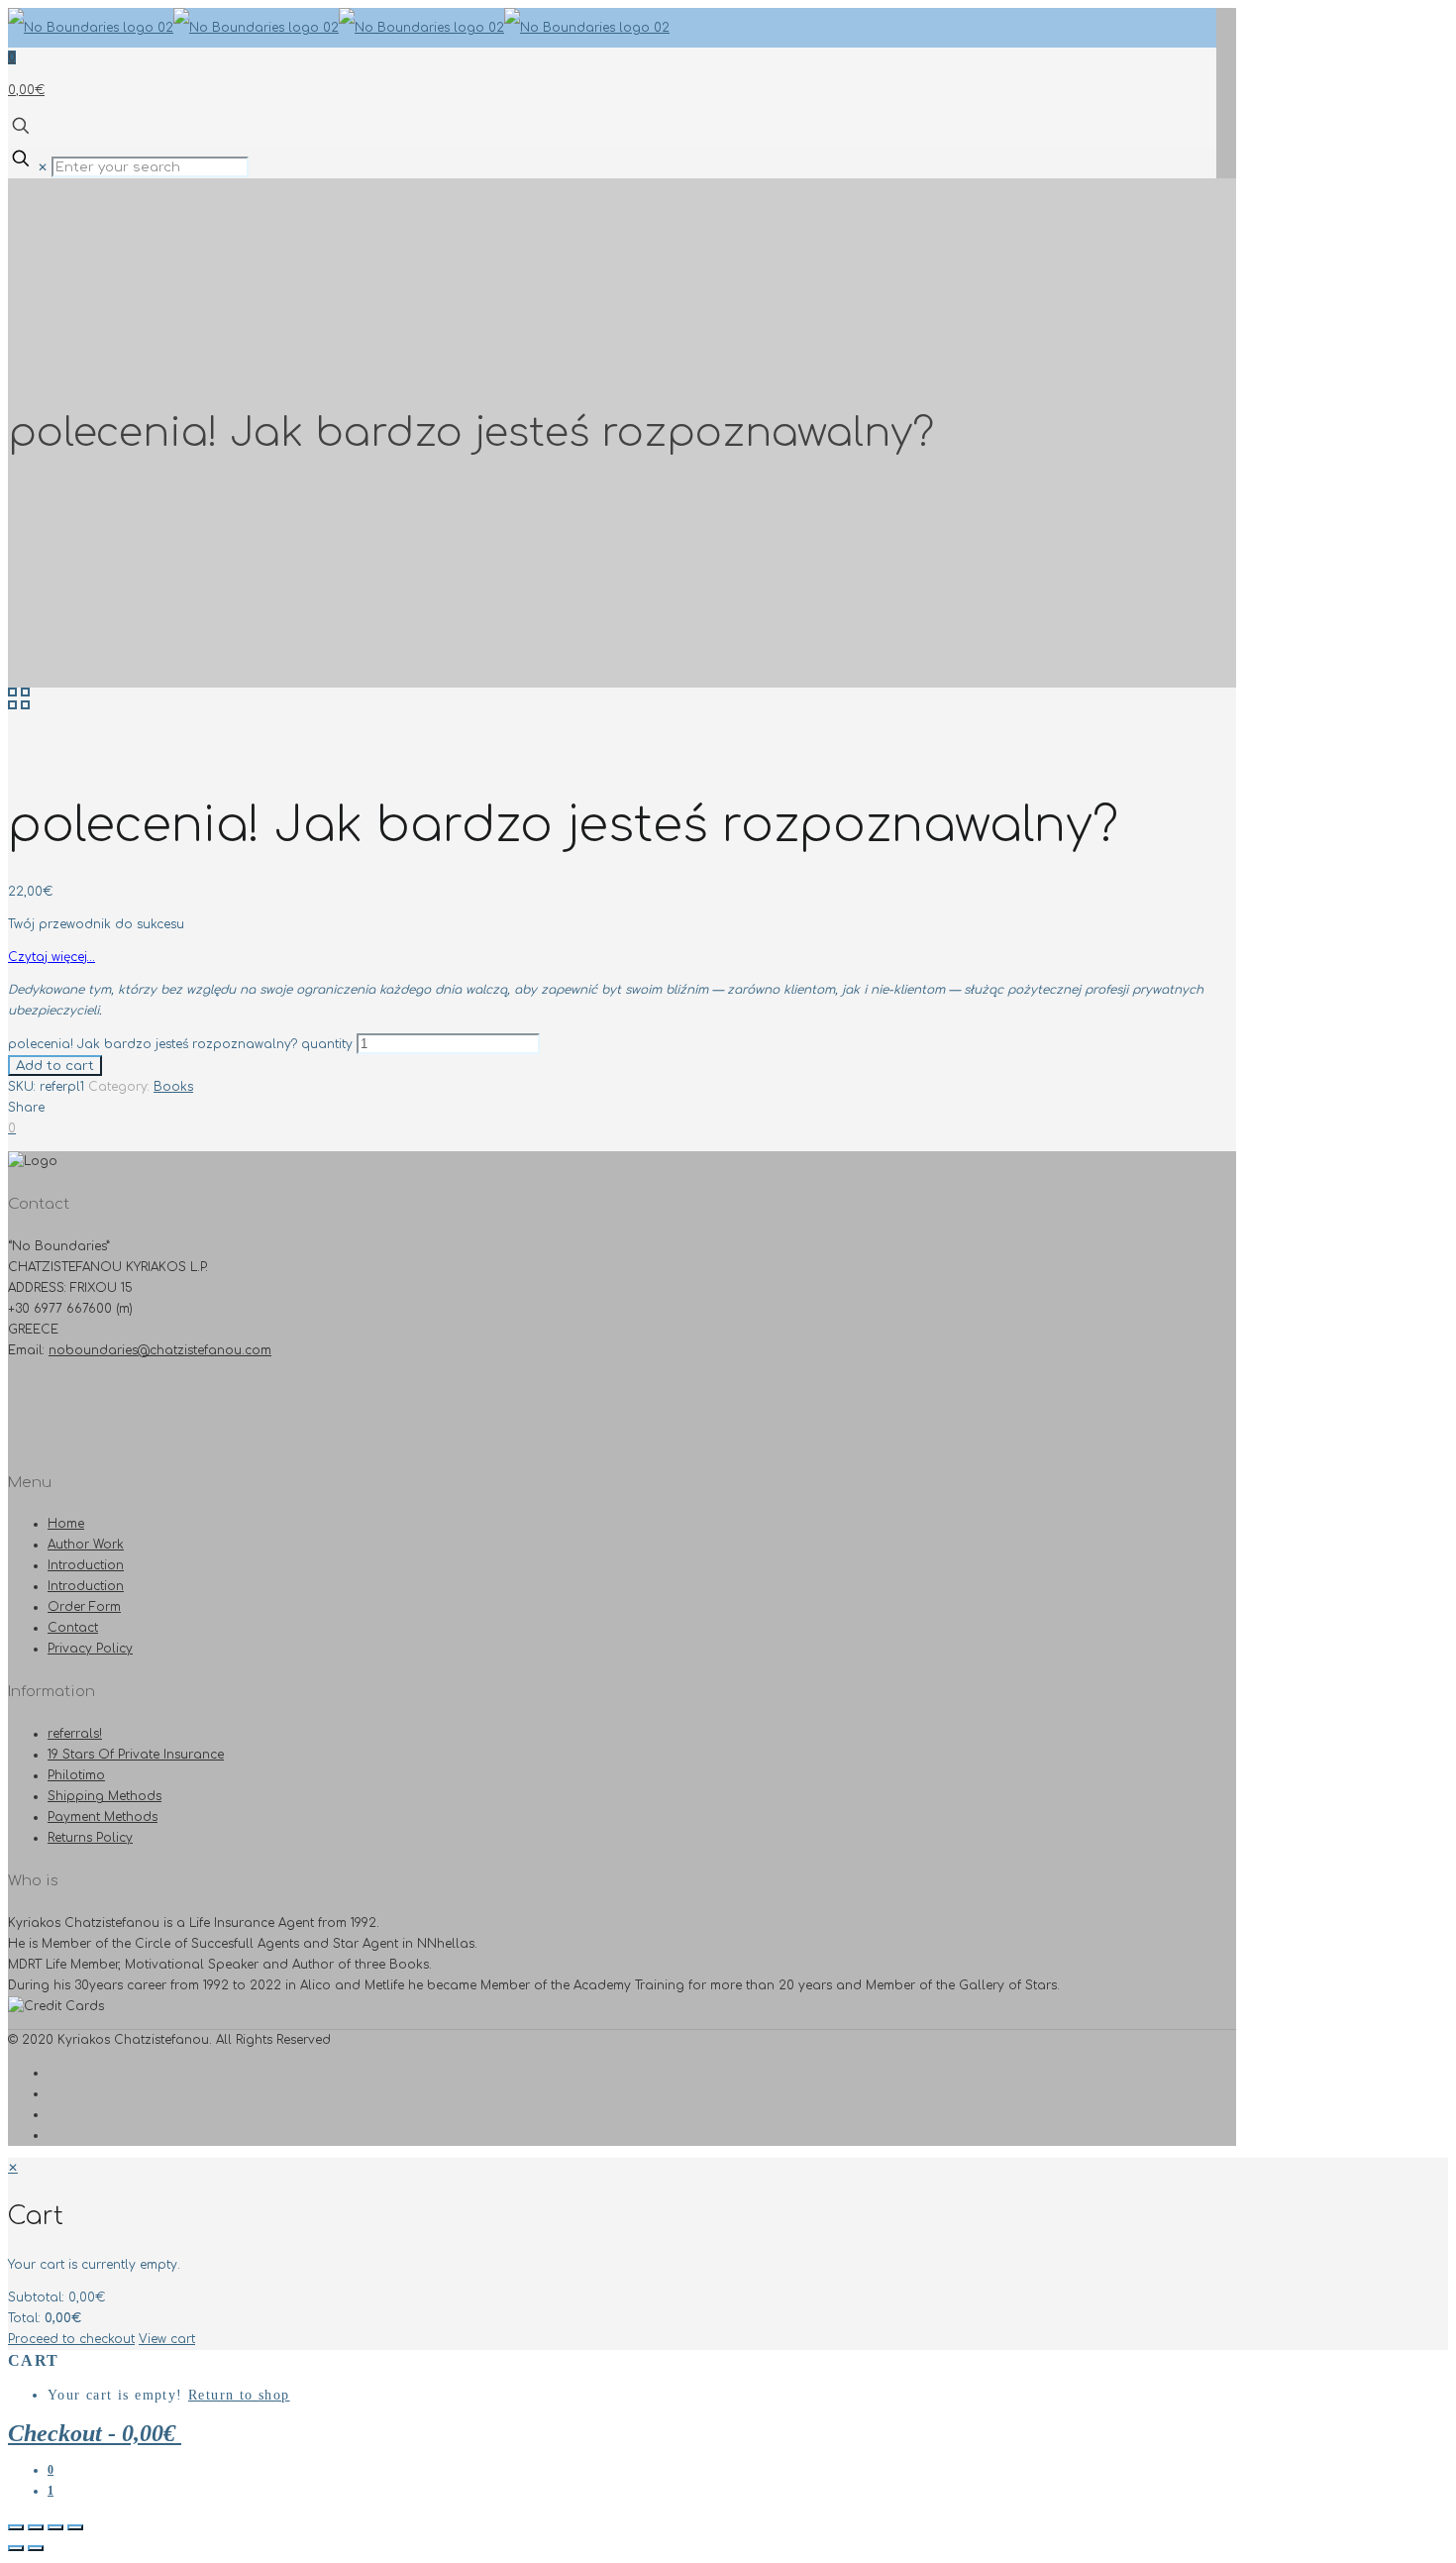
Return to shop (239, 2395)
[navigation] (728, 2254)
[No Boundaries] (339, 28)
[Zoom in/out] (75, 2527)
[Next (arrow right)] (36, 2548)
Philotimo (76, 1775)
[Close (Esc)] (16, 2527)
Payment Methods (103, 1817)
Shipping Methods (104, 1796)
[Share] (36, 2527)
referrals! (75, 1734)
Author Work (86, 1545)
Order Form (84, 1607)
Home (66, 1524)
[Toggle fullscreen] (55, 2527)
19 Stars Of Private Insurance (136, 1755)
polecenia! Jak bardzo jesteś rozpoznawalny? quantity (180, 1044)
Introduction (86, 1565)
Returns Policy (90, 1838)
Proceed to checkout (71, 2339)
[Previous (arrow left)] (16, 2548)
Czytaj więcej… (52, 957)
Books (173, 1087)
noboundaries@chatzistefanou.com (160, 1350)
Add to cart (55, 1066)
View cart (167, 2339)
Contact (73, 1628)
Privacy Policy (90, 1649)
